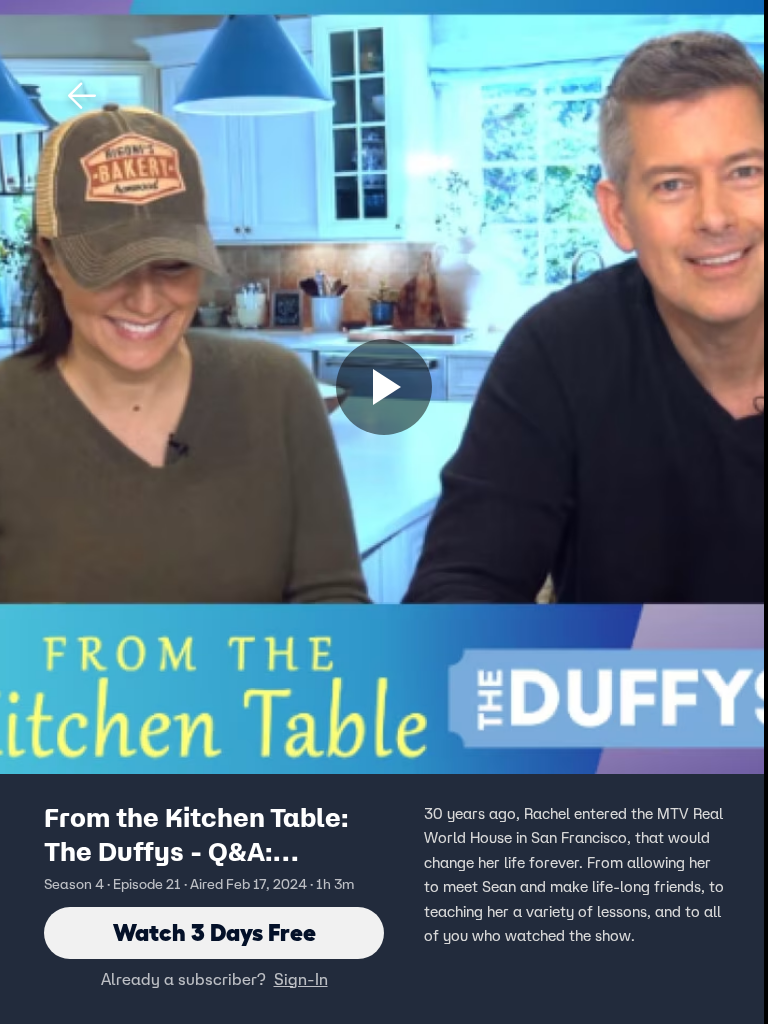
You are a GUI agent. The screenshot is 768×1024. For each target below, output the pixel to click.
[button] (82, 96)
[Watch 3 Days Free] (384, 387)
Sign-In (301, 979)
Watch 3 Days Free (214, 932)
